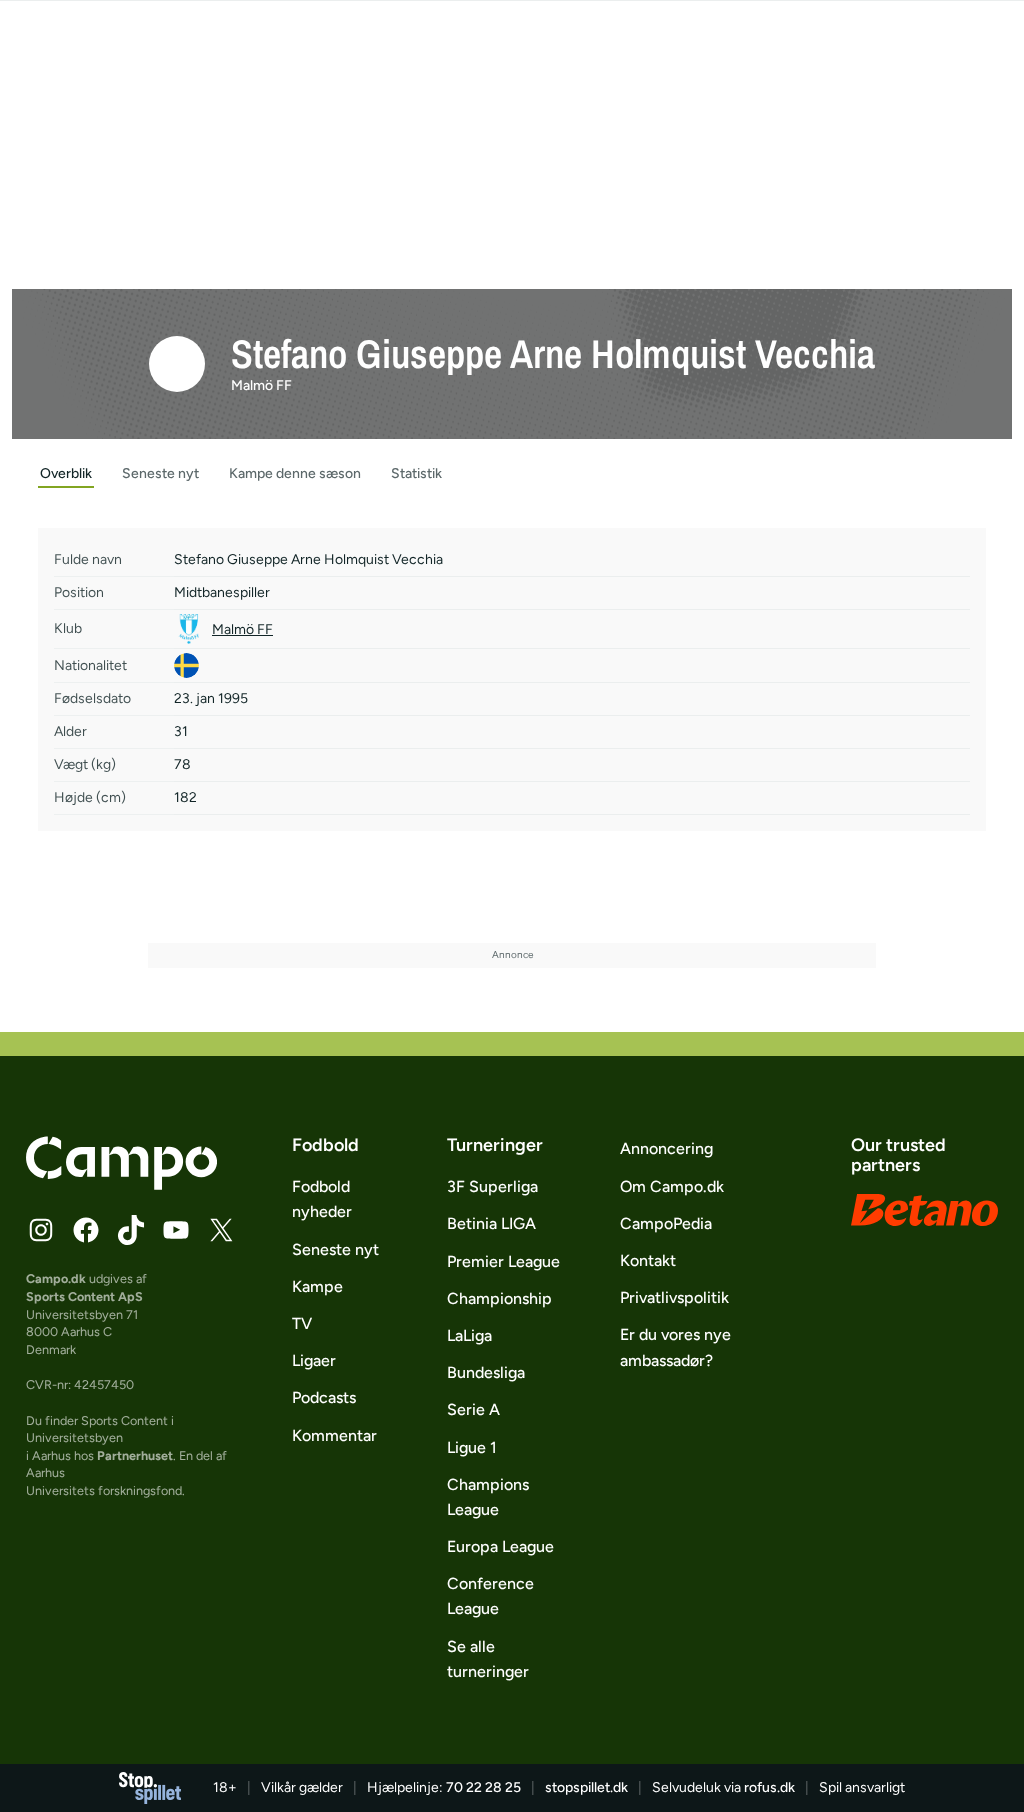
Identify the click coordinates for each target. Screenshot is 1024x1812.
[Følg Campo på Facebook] (86, 1230)
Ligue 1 (472, 1447)
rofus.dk (769, 1787)
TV (302, 1323)
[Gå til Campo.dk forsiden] (121, 1184)
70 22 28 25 (483, 1787)
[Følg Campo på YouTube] (176, 1230)
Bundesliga (486, 1372)
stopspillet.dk (586, 1787)
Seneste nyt (335, 1249)
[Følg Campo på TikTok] (131, 1230)
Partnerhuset (135, 1455)
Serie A (473, 1409)
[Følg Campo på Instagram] (41, 1230)
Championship (499, 1298)
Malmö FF (261, 385)
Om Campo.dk (672, 1186)
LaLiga (469, 1335)
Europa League (500, 1546)
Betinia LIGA (491, 1223)
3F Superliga (492, 1186)
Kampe (317, 1286)
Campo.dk (56, 1278)
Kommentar (334, 1435)
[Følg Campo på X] (221, 1230)
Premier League (503, 1261)
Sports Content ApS (84, 1296)
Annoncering (666, 1148)
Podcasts (324, 1397)
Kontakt (648, 1260)
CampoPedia (666, 1223)
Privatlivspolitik (674, 1297)
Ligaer (314, 1360)
